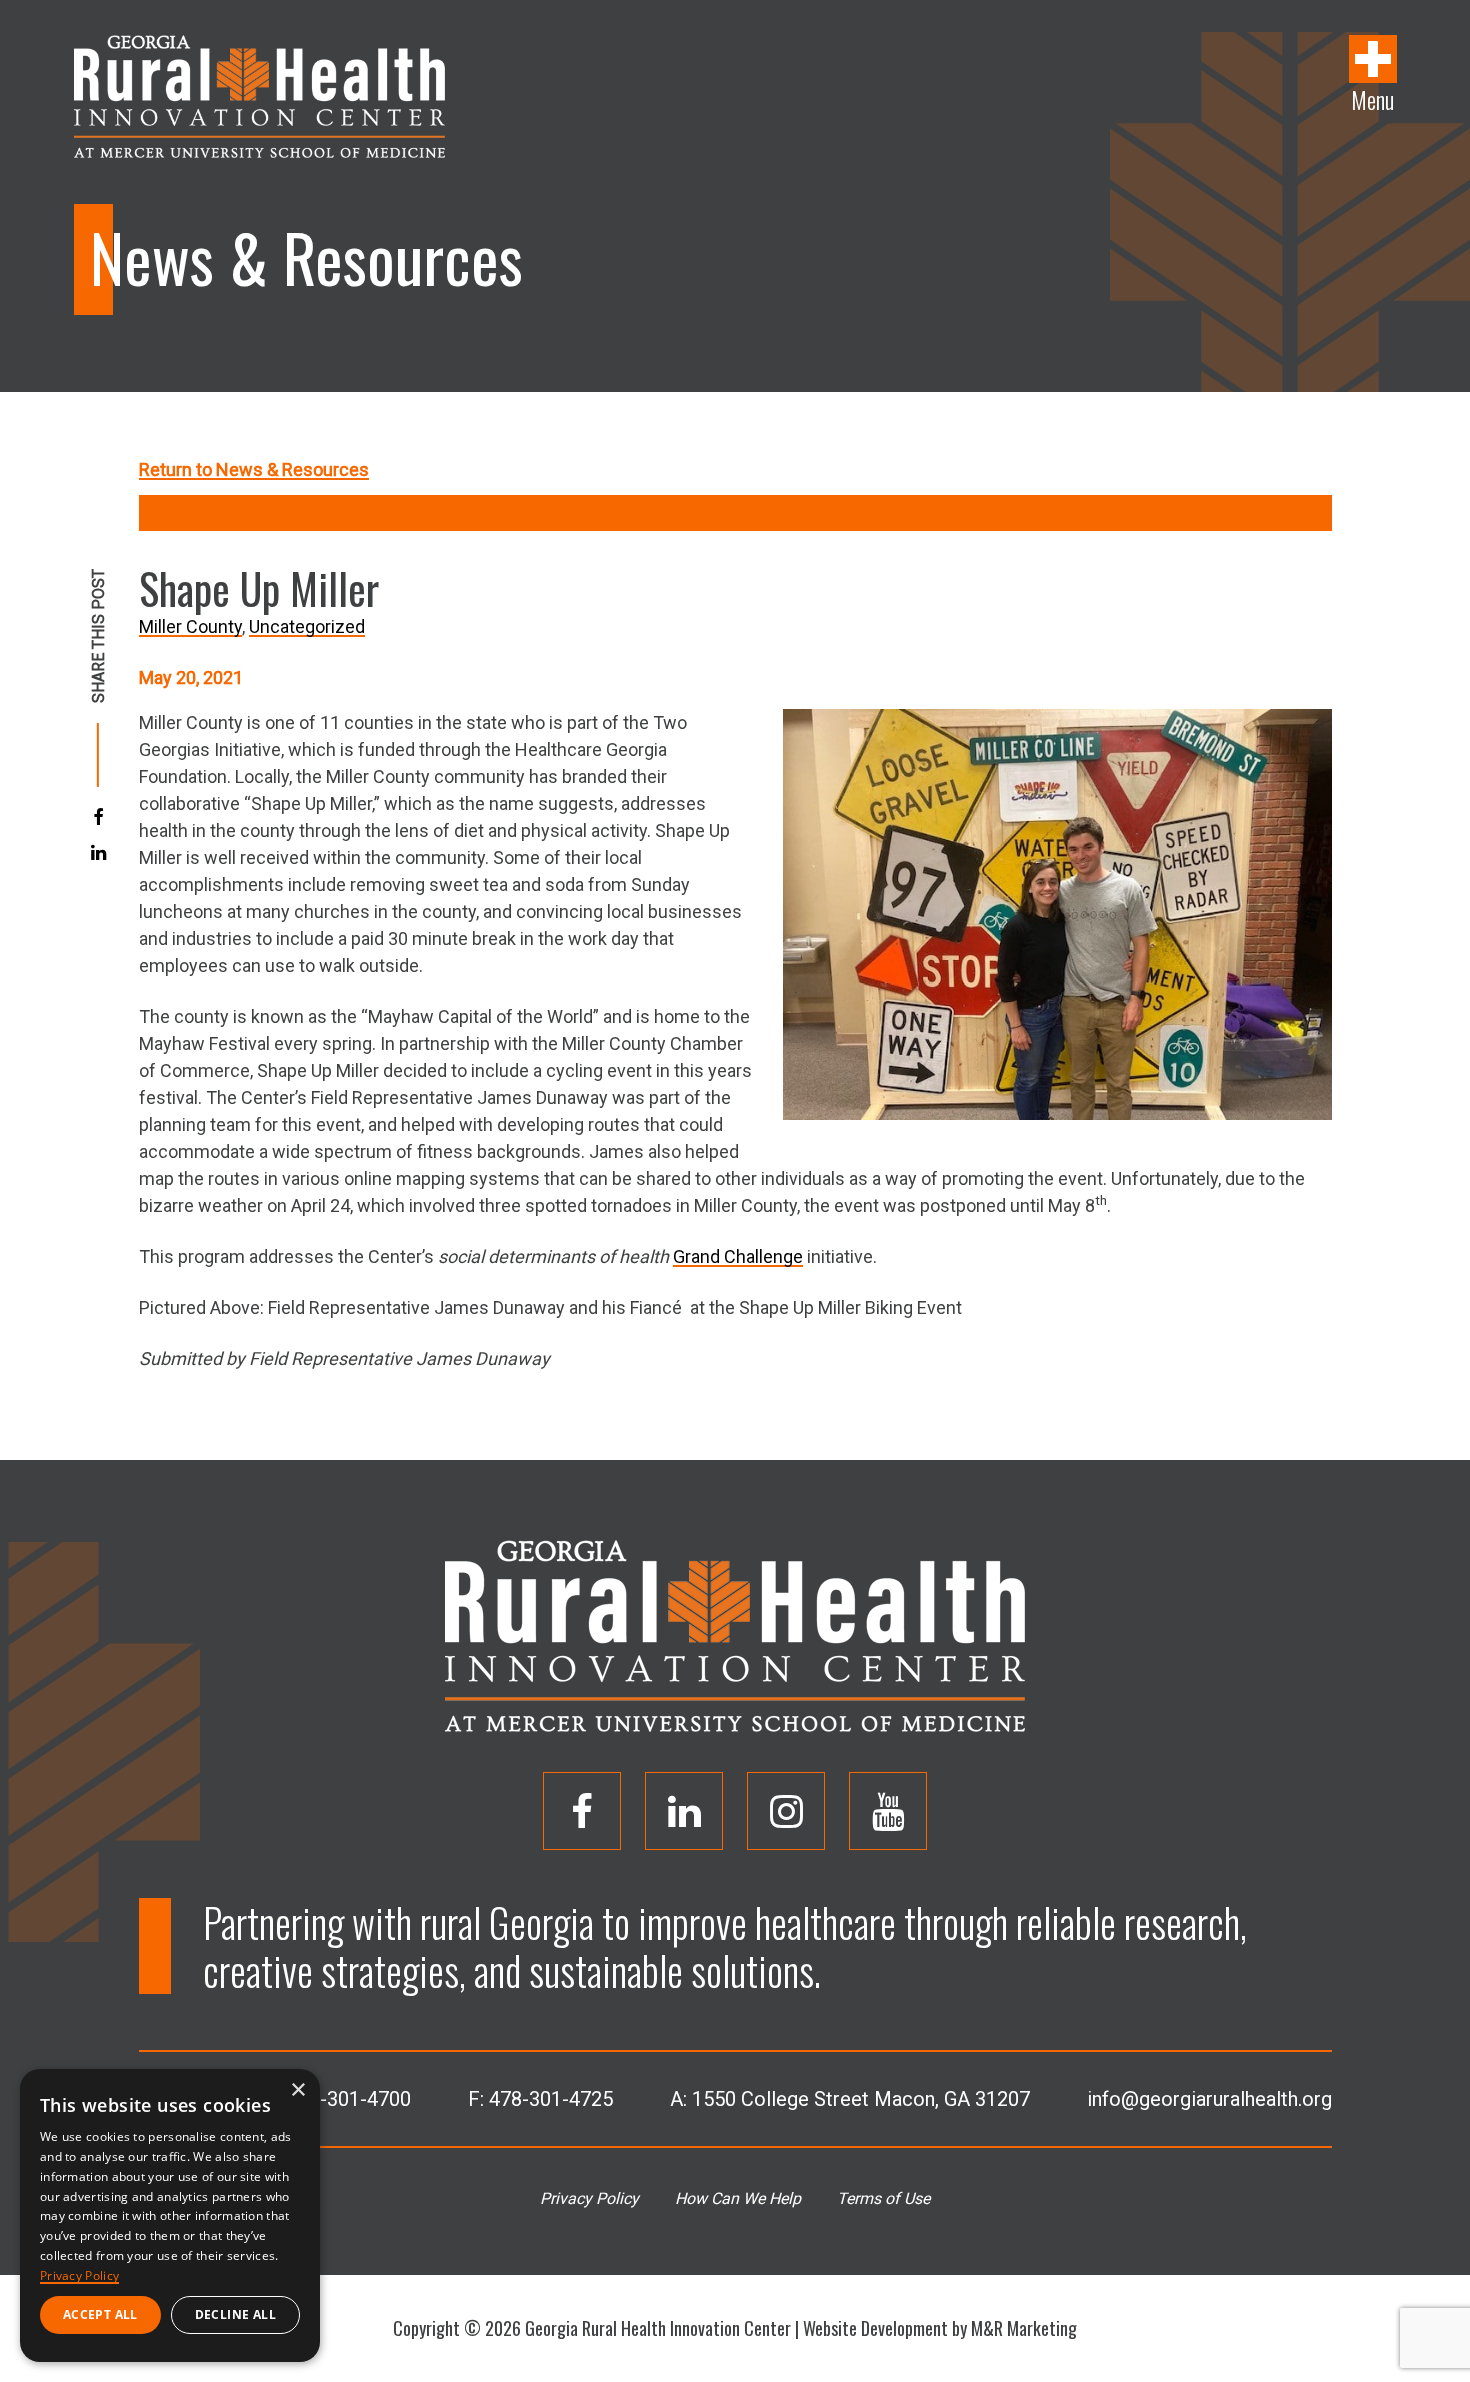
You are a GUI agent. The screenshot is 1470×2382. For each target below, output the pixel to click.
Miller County (190, 626)
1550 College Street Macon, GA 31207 (861, 2099)
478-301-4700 (349, 2099)
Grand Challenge (738, 1256)
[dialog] (170, 2215)
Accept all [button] (100, 2314)
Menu (1372, 98)
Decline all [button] (235, 2314)
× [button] (297, 2090)
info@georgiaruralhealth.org (1209, 2099)
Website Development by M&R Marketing (940, 2328)
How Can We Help (738, 2198)
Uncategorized (307, 626)
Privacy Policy (589, 2198)
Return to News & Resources (254, 469)
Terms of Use (883, 2198)
